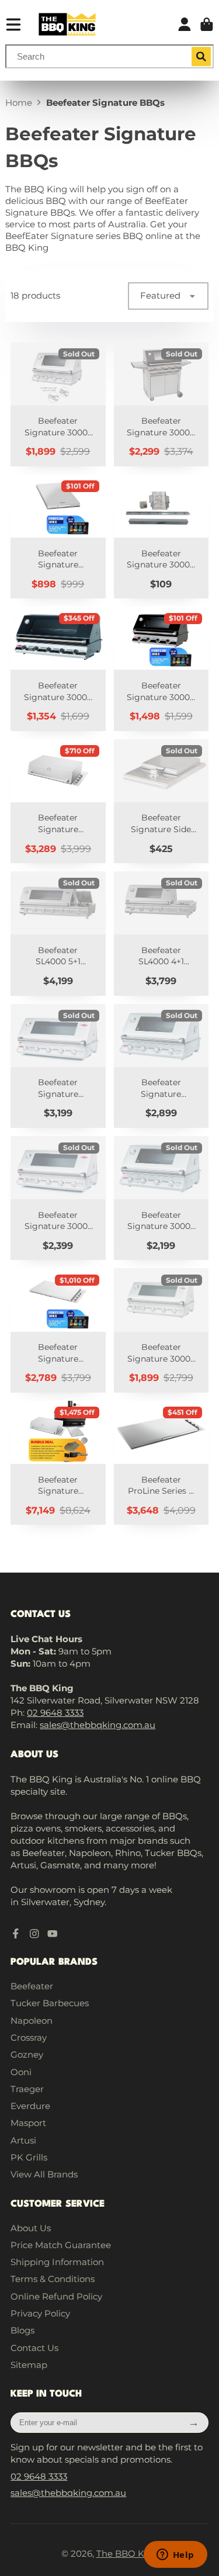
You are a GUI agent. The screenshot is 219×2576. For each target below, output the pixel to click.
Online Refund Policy (56, 2296)
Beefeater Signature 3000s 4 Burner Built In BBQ (161, 1198)
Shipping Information (57, 2262)
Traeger (27, 2089)
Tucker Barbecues (50, 2003)
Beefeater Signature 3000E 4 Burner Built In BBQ (161, 669)
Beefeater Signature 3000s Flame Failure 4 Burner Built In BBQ (58, 404)
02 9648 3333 (55, 1713)
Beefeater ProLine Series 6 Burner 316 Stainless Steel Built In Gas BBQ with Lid (161, 1463)
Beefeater (32, 1986)
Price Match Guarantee (61, 2245)
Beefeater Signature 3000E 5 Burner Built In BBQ (58, 669)
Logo (67, 24)
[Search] (201, 57)
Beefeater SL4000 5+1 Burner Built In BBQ (58, 933)
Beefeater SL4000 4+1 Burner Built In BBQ (161, 933)
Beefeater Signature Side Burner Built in (161, 801)
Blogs (22, 2330)
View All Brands (44, 2174)
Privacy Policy (40, 2313)
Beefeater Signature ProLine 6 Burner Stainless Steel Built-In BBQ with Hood (58, 801)
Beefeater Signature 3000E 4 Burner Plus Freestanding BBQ (161, 404)
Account (185, 25)
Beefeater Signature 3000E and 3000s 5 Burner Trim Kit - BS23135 (161, 536)
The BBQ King (127, 2554)
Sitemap (29, 2365)
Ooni (21, 2072)
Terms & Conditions (53, 2279)
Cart (207, 25)
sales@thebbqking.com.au (98, 1725)
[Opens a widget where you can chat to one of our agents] (175, 2556)
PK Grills (29, 2157)
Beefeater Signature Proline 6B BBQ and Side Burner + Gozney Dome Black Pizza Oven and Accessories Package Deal (58, 1463)
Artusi (23, 2140)
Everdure (30, 2106)
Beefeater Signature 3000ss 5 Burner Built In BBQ (58, 1066)
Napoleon (32, 2021)
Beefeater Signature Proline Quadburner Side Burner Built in (58, 536)
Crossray (29, 2037)
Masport (28, 2123)
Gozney (27, 2054)
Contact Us (34, 2348)
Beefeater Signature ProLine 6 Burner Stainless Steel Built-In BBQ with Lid (58, 1330)
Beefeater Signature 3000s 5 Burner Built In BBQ (58, 1198)
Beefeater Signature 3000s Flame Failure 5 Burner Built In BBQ (161, 1330)
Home (19, 103)
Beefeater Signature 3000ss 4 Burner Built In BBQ (161, 1066)
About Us (31, 2228)
